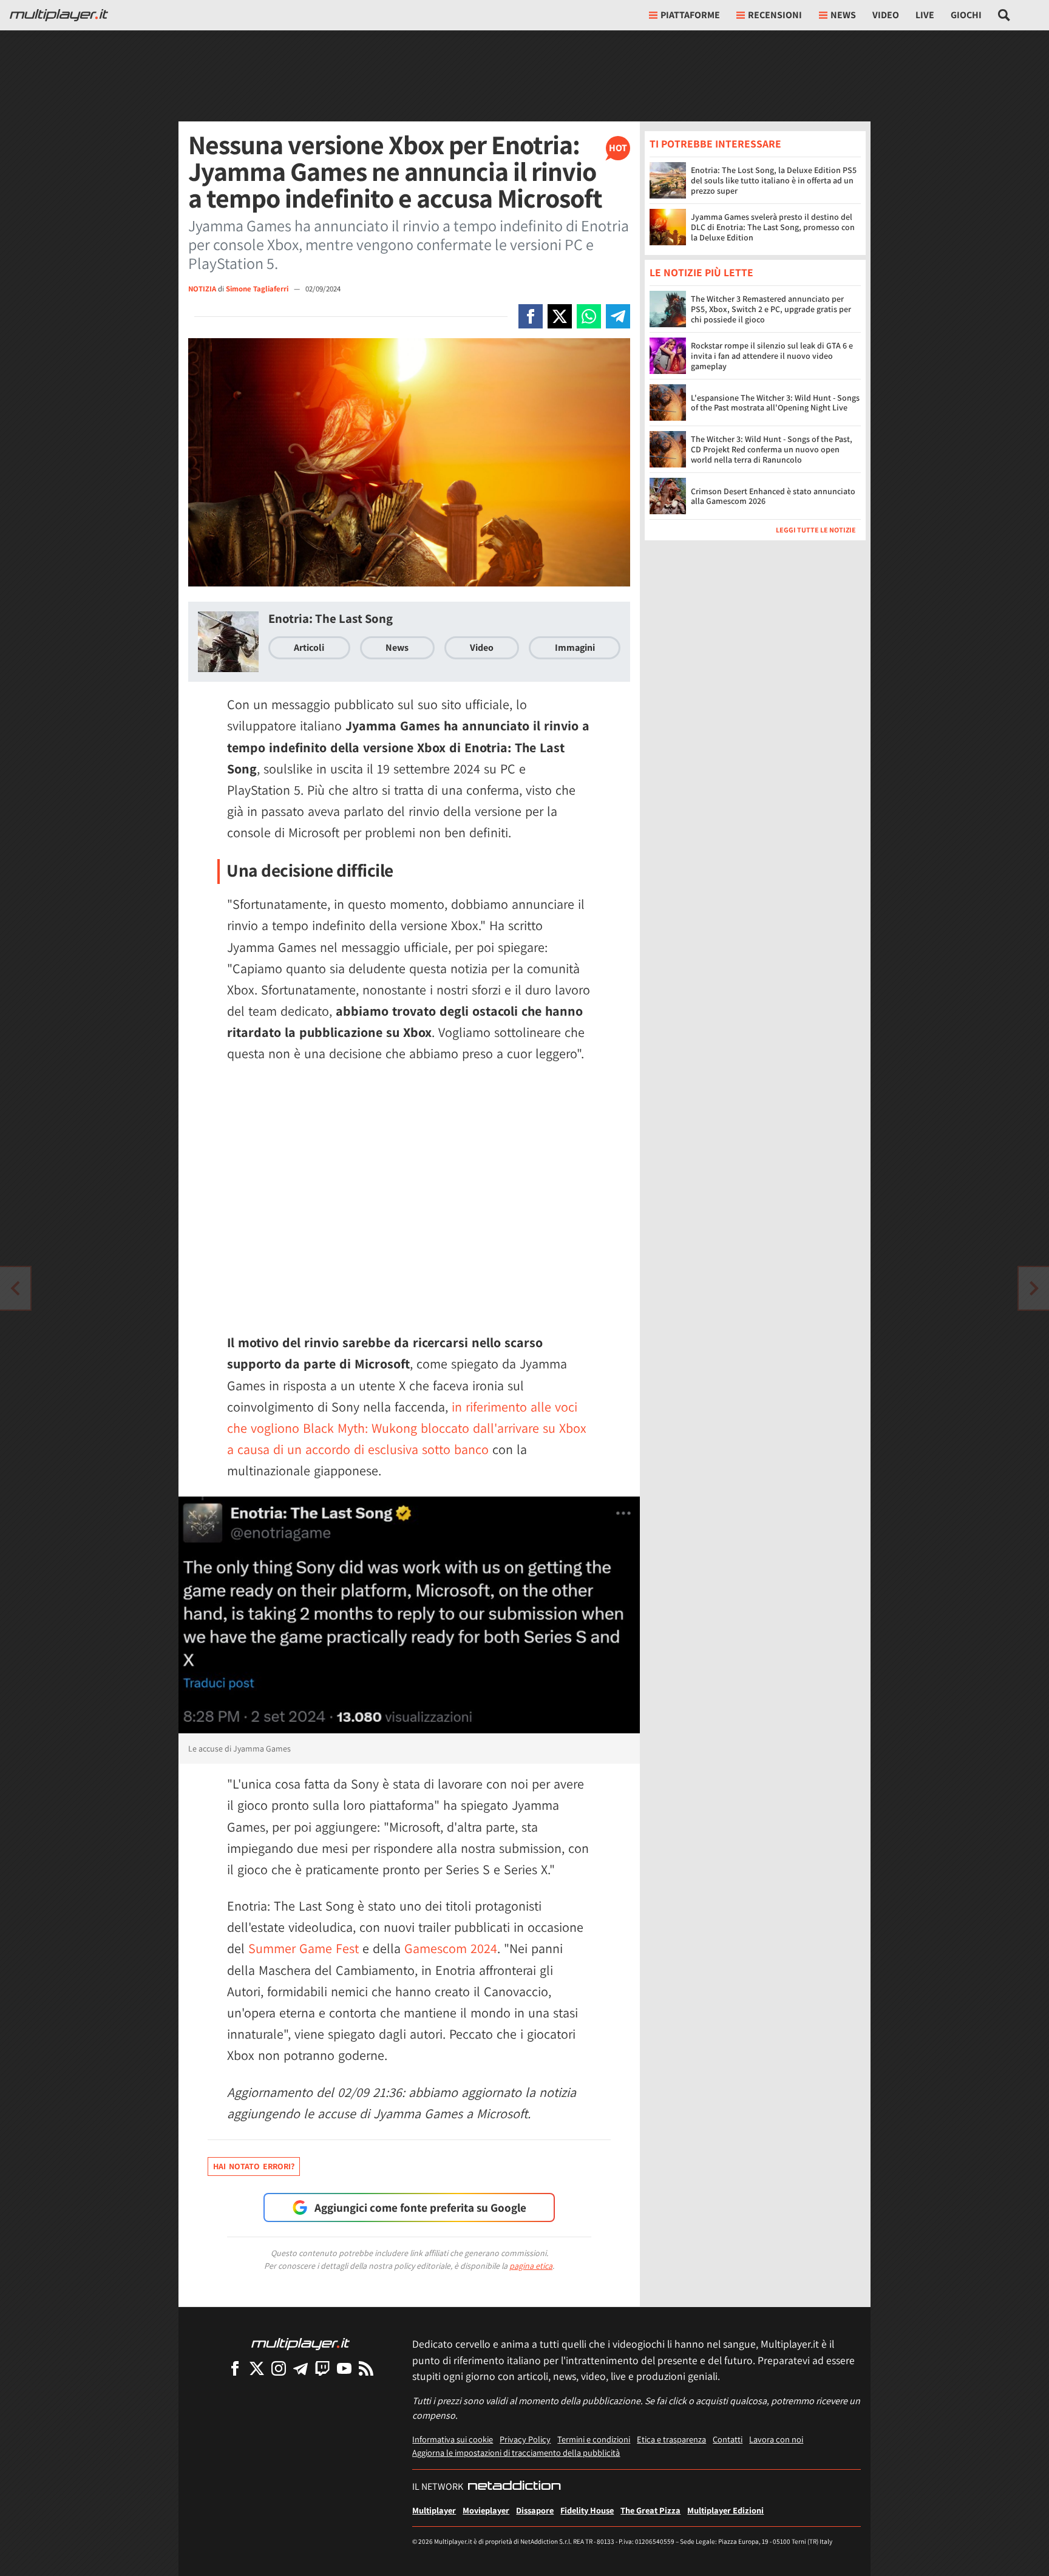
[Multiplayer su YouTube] (344, 2368)
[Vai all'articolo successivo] (15, 1288)
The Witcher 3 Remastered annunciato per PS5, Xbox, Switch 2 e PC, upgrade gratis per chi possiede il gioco (771, 310)
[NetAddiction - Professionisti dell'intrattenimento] (514, 2487)
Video (886, 15)
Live (925, 15)
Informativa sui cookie (453, 2439)
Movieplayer (486, 2510)
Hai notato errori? (254, 2166)
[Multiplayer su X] (257, 2368)
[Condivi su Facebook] (531, 316)
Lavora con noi (776, 2439)
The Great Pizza (650, 2510)
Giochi (966, 15)
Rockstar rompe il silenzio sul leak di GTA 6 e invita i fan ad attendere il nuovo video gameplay (772, 356)
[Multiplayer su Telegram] (300, 2368)
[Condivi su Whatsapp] (589, 316)
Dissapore (535, 2510)
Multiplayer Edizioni (725, 2510)
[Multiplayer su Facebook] (235, 2368)
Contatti (728, 2439)
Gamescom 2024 (451, 1948)
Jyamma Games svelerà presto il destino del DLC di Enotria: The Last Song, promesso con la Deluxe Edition (773, 227)
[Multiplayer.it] (59, 15)
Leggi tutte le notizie (816, 530)
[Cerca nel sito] (1004, 15)
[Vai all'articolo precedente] (1034, 1288)
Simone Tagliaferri (258, 289)
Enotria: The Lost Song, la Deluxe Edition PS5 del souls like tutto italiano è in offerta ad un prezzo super (774, 180)
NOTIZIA (202, 289)
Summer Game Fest (304, 1948)
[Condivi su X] (560, 316)
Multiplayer (434, 2510)
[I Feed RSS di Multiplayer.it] (366, 2368)
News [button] (843, 15)
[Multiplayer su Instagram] (279, 2368)
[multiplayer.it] (300, 2343)
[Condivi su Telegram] (618, 316)
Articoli (309, 647)
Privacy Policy (525, 2439)
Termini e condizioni (594, 2439)
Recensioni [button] (775, 15)
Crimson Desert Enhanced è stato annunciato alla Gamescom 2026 (773, 496)
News (397, 647)
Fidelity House (587, 2510)
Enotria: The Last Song (331, 618)
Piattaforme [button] (690, 15)
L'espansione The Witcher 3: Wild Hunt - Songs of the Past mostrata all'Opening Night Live (775, 403)
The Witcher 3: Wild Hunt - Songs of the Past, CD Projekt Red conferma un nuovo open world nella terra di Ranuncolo (772, 450)
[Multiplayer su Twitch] (322, 2368)
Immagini (575, 647)
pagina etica (531, 2266)
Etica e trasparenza (671, 2439)
